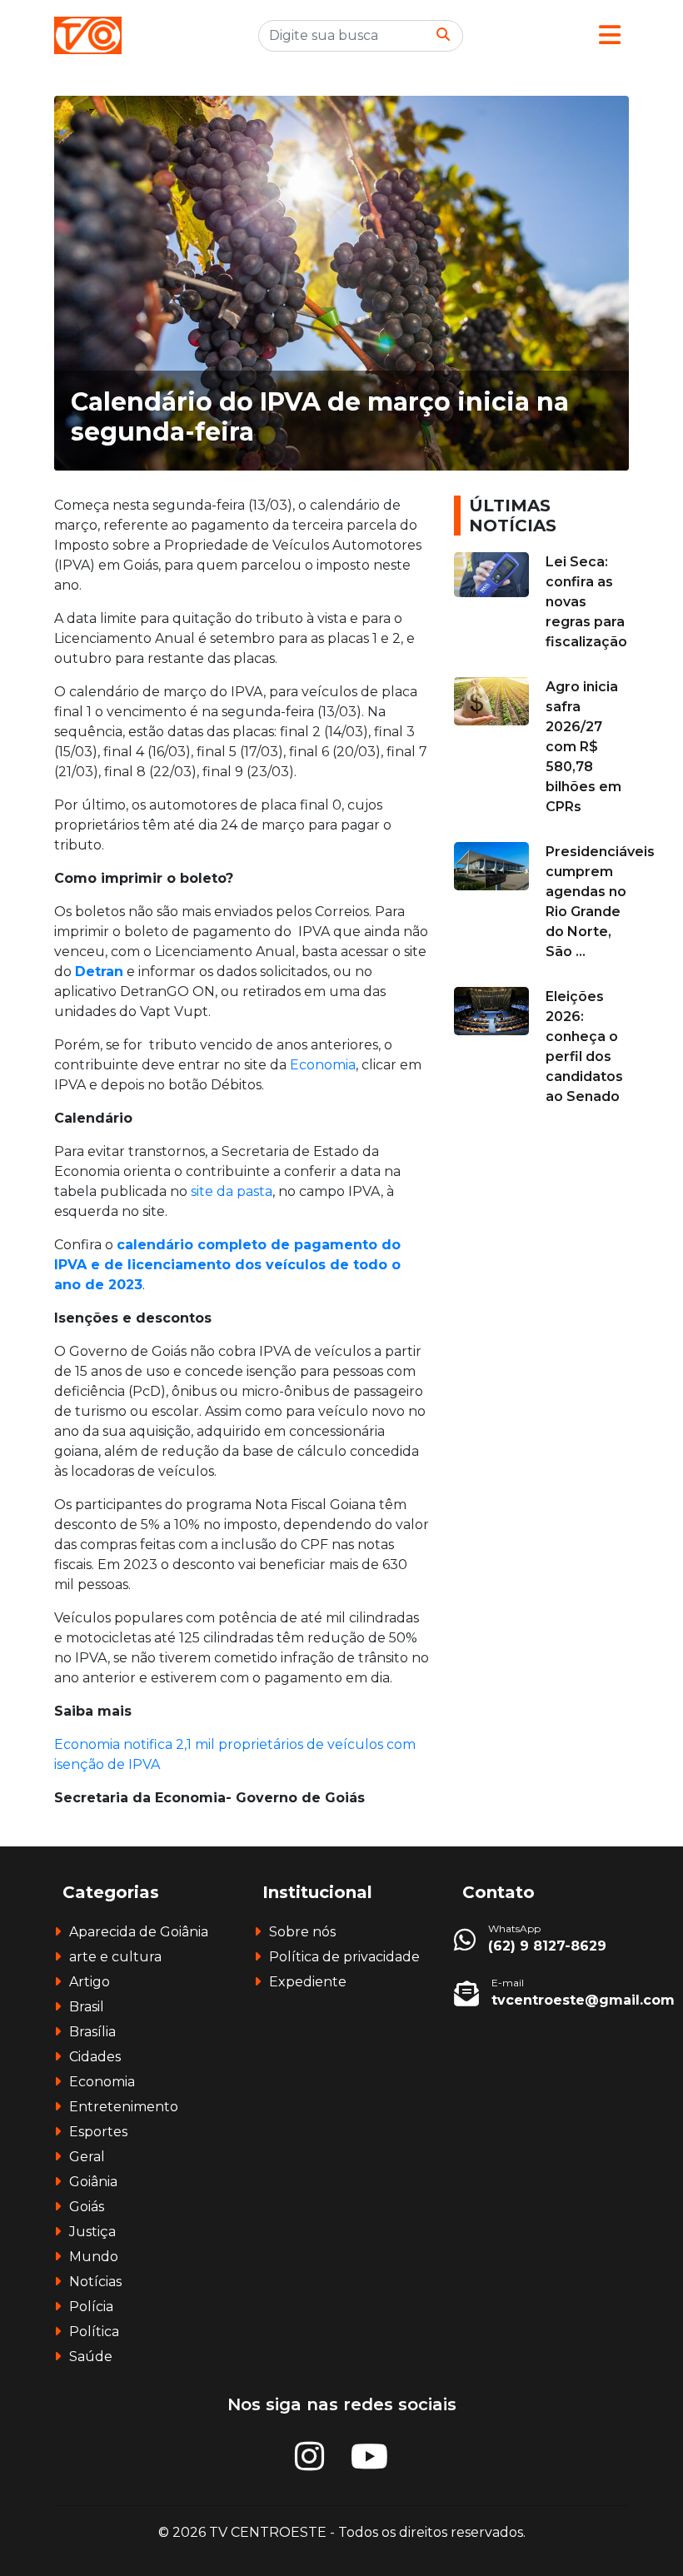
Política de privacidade (344, 1957)
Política (94, 2332)
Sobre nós (302, 1932)
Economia (321, 1065)
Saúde (91, 2357)
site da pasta (232, 1191)
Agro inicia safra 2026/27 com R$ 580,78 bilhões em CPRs (583, 747)
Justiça (92, 2232)
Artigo (90, 1982)
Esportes (98, 2132)
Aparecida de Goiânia (139, 1932)
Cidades (95, 2057)
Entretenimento (124, 2107)
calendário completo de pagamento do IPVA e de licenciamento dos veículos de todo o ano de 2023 (227, 1265)
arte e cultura (115, 1957)
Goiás (87, 2207)
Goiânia (93, 2182)
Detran (99, 972)
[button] (610, 35)
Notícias (95, 2282)
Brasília (92, 2032)
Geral (87, 2157)
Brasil (87, 2007)
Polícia (91, 2307)
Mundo (94, 2257)
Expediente (308, 1982)
